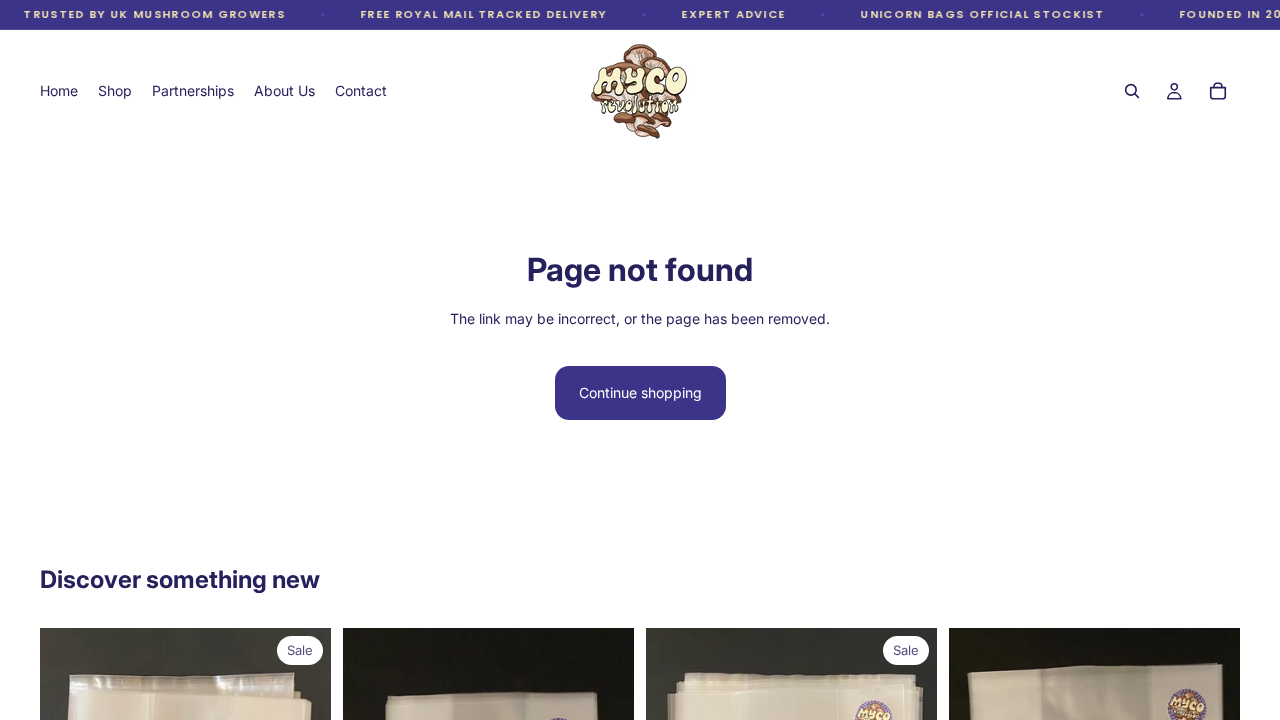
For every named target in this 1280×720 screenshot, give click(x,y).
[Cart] (1218, 91)
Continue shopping (640, 392)
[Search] (1132, 91)
